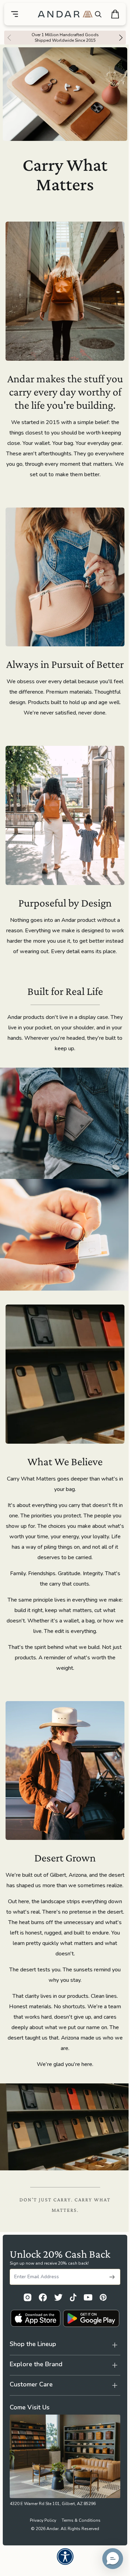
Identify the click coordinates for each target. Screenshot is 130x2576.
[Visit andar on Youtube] (88, 2297)
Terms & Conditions (78, 2557)
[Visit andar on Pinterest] (103, 2297)
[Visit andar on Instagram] (28, 2297)
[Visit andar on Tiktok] (73, 2297)
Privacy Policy (40, 2557)
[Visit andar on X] (58, 2297)
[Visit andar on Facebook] (43, 2297)
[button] (107, 2559)
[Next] (123, 38)
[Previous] (7, 38)
